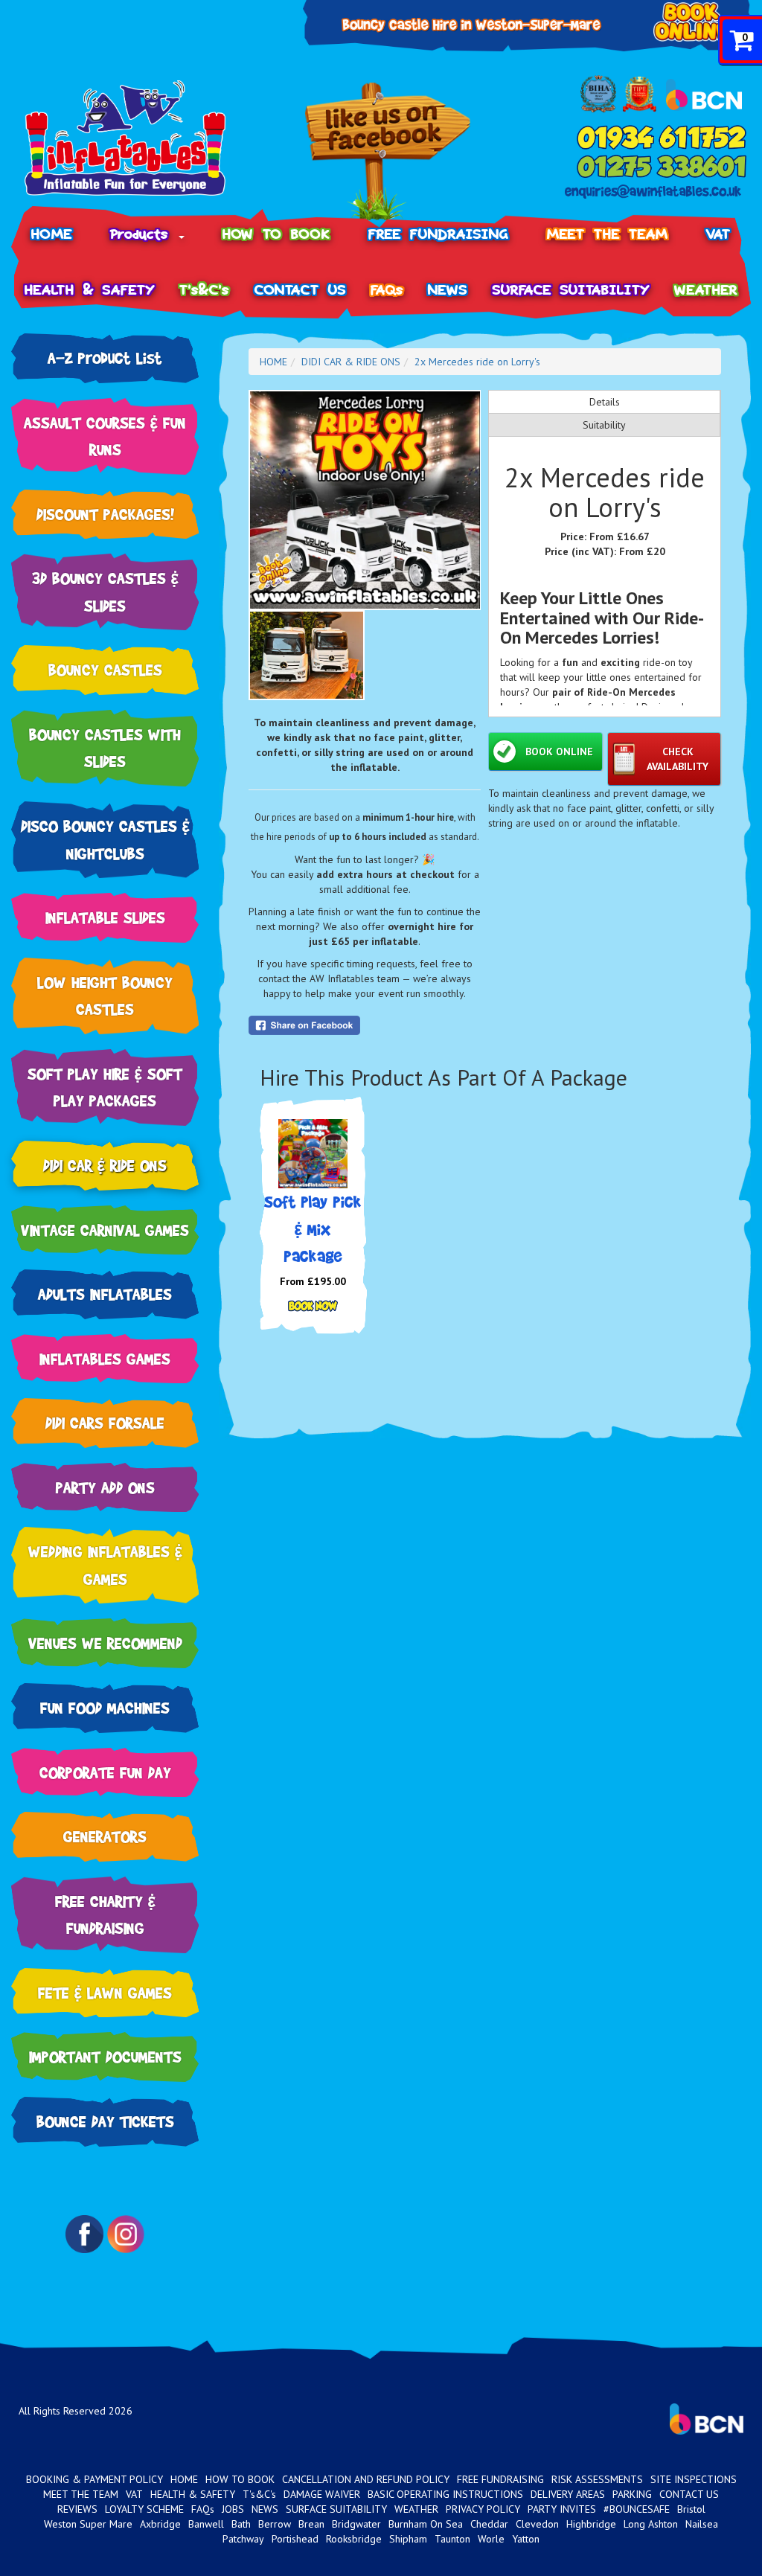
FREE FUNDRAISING (439, 234)
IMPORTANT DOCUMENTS (105, 2056)
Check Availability (678, 759)
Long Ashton (651, 2524)
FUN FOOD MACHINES (105, 1707)
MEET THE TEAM (608, 234)
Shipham (408, 2539)
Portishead (295, 2539)
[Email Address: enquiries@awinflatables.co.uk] (653, 192)
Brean (311, 2524)
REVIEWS (77, 2509)
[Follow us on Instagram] (126, 2234)
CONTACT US (300, 290)
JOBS (233, 2509)
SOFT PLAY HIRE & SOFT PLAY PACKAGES (105, 1087)
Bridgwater (356, 2524)
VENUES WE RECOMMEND (105, 1643)
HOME (52, 234)
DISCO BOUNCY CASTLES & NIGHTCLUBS (105, 839)
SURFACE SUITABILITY (571, 290)
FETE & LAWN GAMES (105, 1992)
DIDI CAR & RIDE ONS (105, 1165)
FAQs (387, 290)
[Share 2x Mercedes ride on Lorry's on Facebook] (365, 1025)
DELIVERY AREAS (568, 2494)
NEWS (448, 290)
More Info (313, 1307)
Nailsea (702, 2524)
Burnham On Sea (426, 2524)
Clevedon (537, 2524)
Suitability (604, 425)
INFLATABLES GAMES (105, 1358)
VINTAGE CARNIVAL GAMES (105, 1230)
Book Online (559, 752)
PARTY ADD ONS (105, 1487)
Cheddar (489, 2524)
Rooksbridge (354, 2539)
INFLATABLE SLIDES (105, 917)
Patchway (243, 2539)
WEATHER (706, 290)
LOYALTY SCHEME (144, 2509)
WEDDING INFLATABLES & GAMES (105, 1565)
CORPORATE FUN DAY (105, 1772)
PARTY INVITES (562, 2509)
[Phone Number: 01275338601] (662, 167)
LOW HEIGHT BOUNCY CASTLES (105, 996)
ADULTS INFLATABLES (105, 1294)
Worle (491, 2539)
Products (144, 234)
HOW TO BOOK (276, 234)
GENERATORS (105, 1836)
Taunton (452, 2539)
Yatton (526, 2539)
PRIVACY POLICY (483, 2509)
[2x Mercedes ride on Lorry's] (365, 500)
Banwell (206, 2524)
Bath (241, 2524)
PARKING (632, 2494)
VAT (718, 234)
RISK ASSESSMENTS (597, 2479)
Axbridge (160, 2524)
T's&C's (204, 290)
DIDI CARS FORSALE (105, 1422)
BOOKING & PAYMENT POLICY (95, 2479)
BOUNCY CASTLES (105, 669)
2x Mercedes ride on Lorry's (477, 362)
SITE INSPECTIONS (694, 2479)
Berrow (275, 2524)
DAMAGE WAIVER (322, 2494)
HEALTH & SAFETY (90, 290)
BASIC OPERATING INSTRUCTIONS (445, 2494)
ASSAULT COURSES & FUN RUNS (105, 436)
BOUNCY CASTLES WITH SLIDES (105, 748)
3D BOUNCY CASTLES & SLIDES (105, 592)
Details (605, 402)
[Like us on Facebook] (388, 151)
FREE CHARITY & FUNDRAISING (105, 1915)
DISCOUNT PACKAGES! (105, 514)
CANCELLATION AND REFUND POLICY (366, 2479)
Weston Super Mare (88, 2524)
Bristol (691, 2509)
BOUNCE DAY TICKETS (105, 2121)
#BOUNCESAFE (637, 2509)
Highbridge (591, 2524)
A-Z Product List (105, 358)
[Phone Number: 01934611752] (662, 137)
